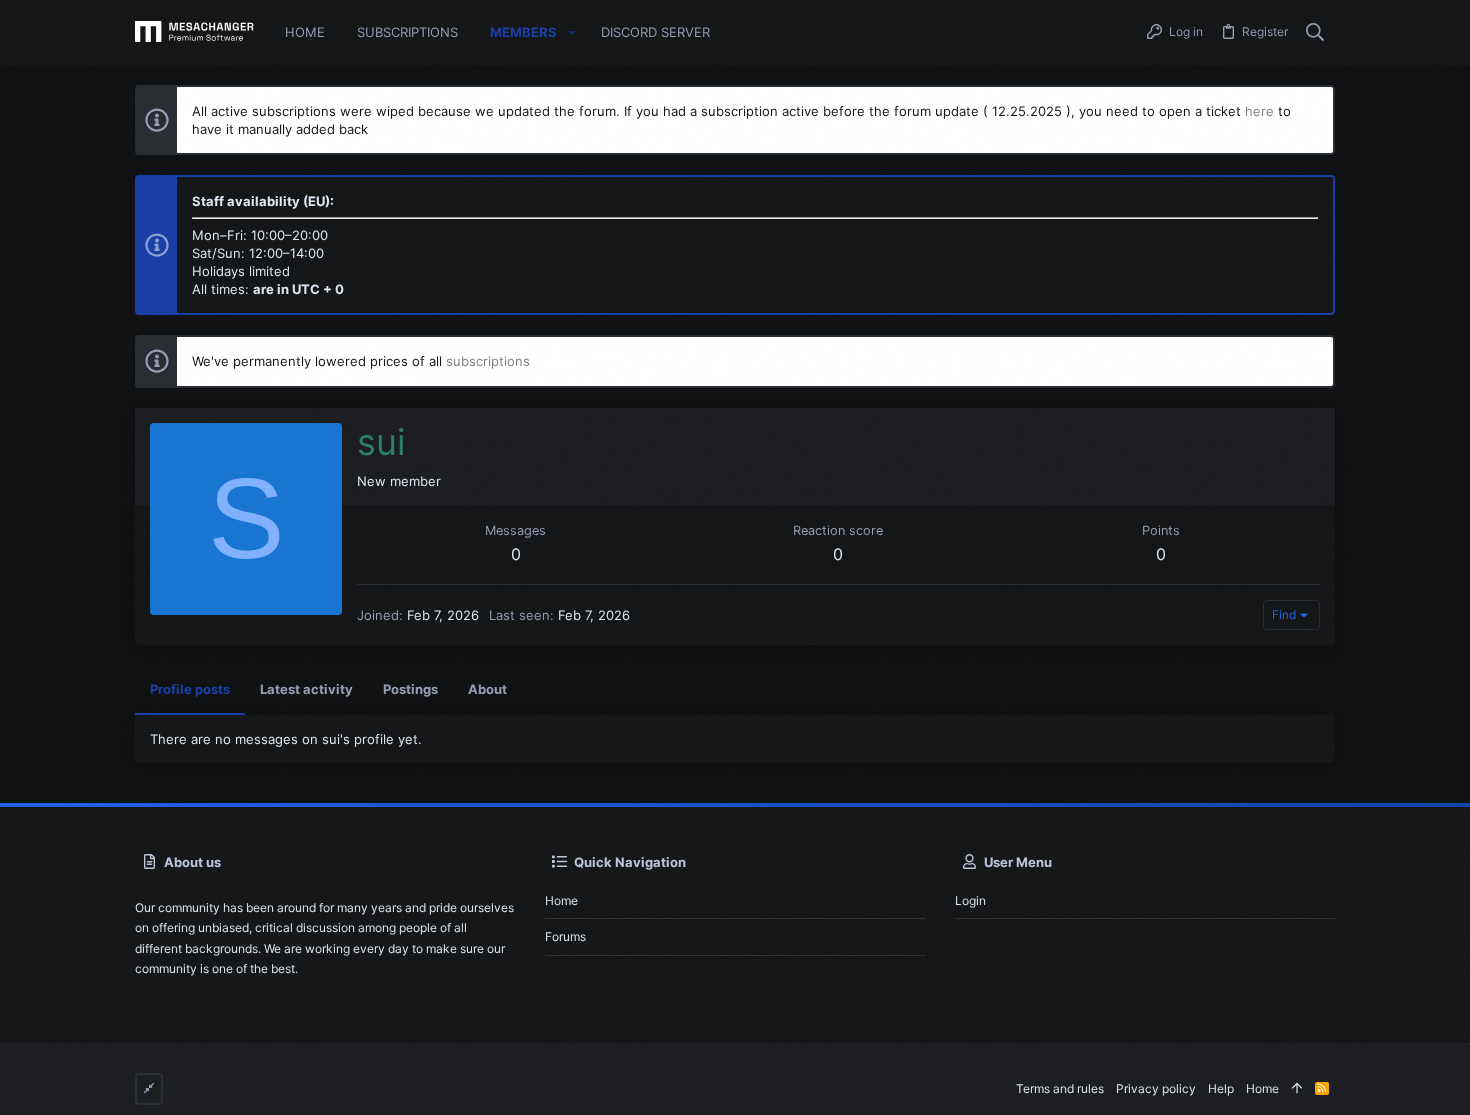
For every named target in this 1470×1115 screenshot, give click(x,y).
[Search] (1315, 33)
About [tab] (487, 689)
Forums (565, 936)
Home (561, 900)
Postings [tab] (410, 689)
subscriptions (488, 361)
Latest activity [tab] (306, 689)
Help (1221, 1088)
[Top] (1297, 1089)
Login (970, 900)
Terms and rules (1060, 1088)
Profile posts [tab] (190, 689)
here (1259, 111)
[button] (572, 32)
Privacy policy (1156, 1088)
